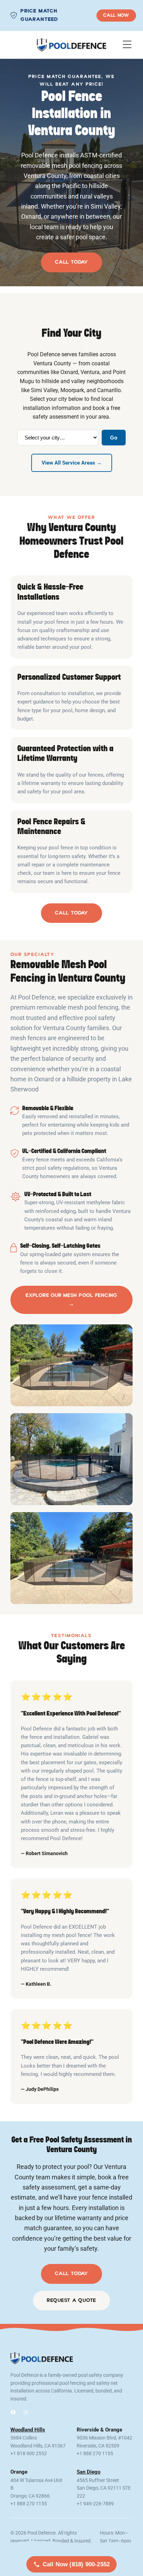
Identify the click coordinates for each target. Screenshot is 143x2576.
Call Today (71, 262)
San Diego (89, 2472)
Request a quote (71, 2300)
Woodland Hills (28, 2430)
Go (114, 438)
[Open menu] (127, 45)
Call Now (116, 15)
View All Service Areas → (72, 463)
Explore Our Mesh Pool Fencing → (71, 1299)
